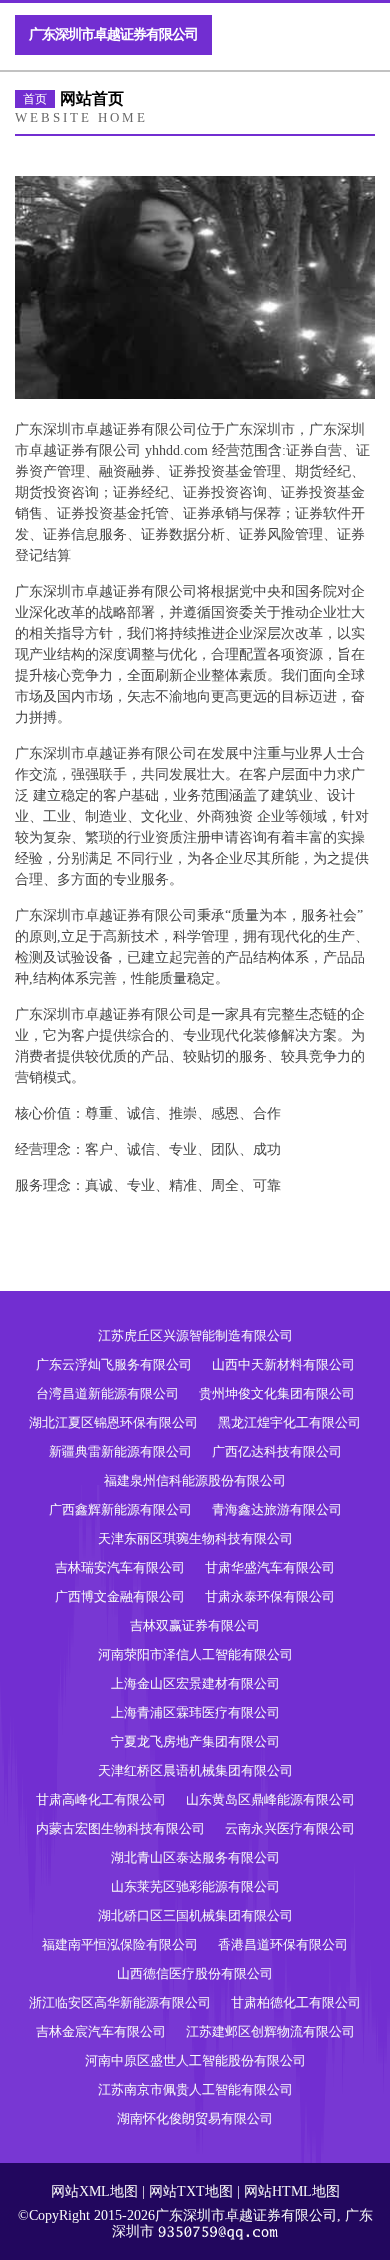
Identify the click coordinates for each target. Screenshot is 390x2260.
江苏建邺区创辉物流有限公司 (270, 2031)
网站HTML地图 (292, 2191)
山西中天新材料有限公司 (283, 1364)
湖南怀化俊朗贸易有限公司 (195, 2118)
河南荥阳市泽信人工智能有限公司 (195, 1654)
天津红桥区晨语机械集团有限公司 (195, 1770)
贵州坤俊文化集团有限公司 (277, 1393)
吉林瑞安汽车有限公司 (120, 1567)
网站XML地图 (94, 2191)
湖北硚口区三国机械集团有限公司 (195, 1915)
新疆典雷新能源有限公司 (120, 1451)
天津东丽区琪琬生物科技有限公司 (195, 1538)
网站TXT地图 (191, 2191)
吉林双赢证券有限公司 (195, 1625)
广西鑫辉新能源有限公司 (120, 1509)
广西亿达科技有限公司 (277, 1451)
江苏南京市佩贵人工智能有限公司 (195, 2089)
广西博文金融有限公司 (120, 1596)
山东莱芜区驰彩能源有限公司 (195, 1886)
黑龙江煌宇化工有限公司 (289, 1422)
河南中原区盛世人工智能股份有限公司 (195, 2060)
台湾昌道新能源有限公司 (107, 1393)
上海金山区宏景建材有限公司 (195, 1683)
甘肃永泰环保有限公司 (270, 1596)
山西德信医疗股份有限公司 (195, 1973)
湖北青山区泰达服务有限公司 (195, 1857)
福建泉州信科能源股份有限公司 (195, 1480)
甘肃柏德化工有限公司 (296, 2002)
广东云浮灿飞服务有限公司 (114, 1364)
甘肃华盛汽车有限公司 (270, 1567)
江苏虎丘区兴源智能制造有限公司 (195, 1335)
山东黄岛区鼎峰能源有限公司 (270, 1799)
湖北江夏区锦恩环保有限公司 (113, 1422)
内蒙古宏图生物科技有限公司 (120, 1828)
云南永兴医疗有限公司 (290, 1828)
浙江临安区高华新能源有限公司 (120, 2002)
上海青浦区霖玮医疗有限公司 (195, 1712)
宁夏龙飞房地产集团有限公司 (195, 1741)
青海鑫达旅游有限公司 (277, 1509)
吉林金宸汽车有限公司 (101, 2031)
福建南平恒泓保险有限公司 (120, 1944)
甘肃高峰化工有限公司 (101, 1799)
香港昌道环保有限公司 (283, 1944)
